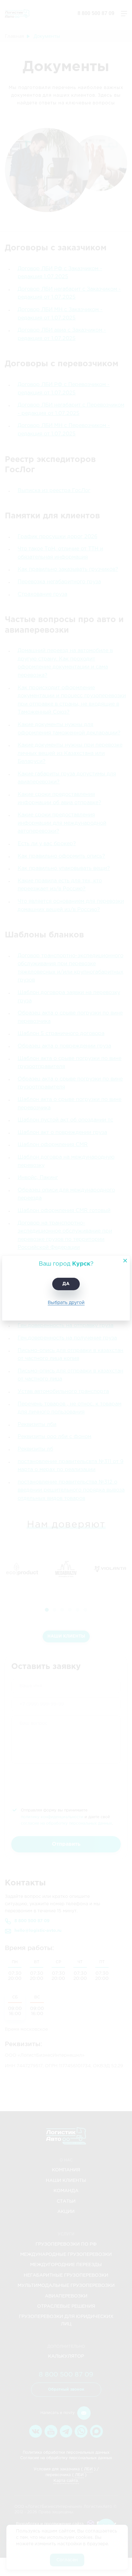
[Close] (123, 1263)
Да (66, 1284)
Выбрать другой (66, 1303)
